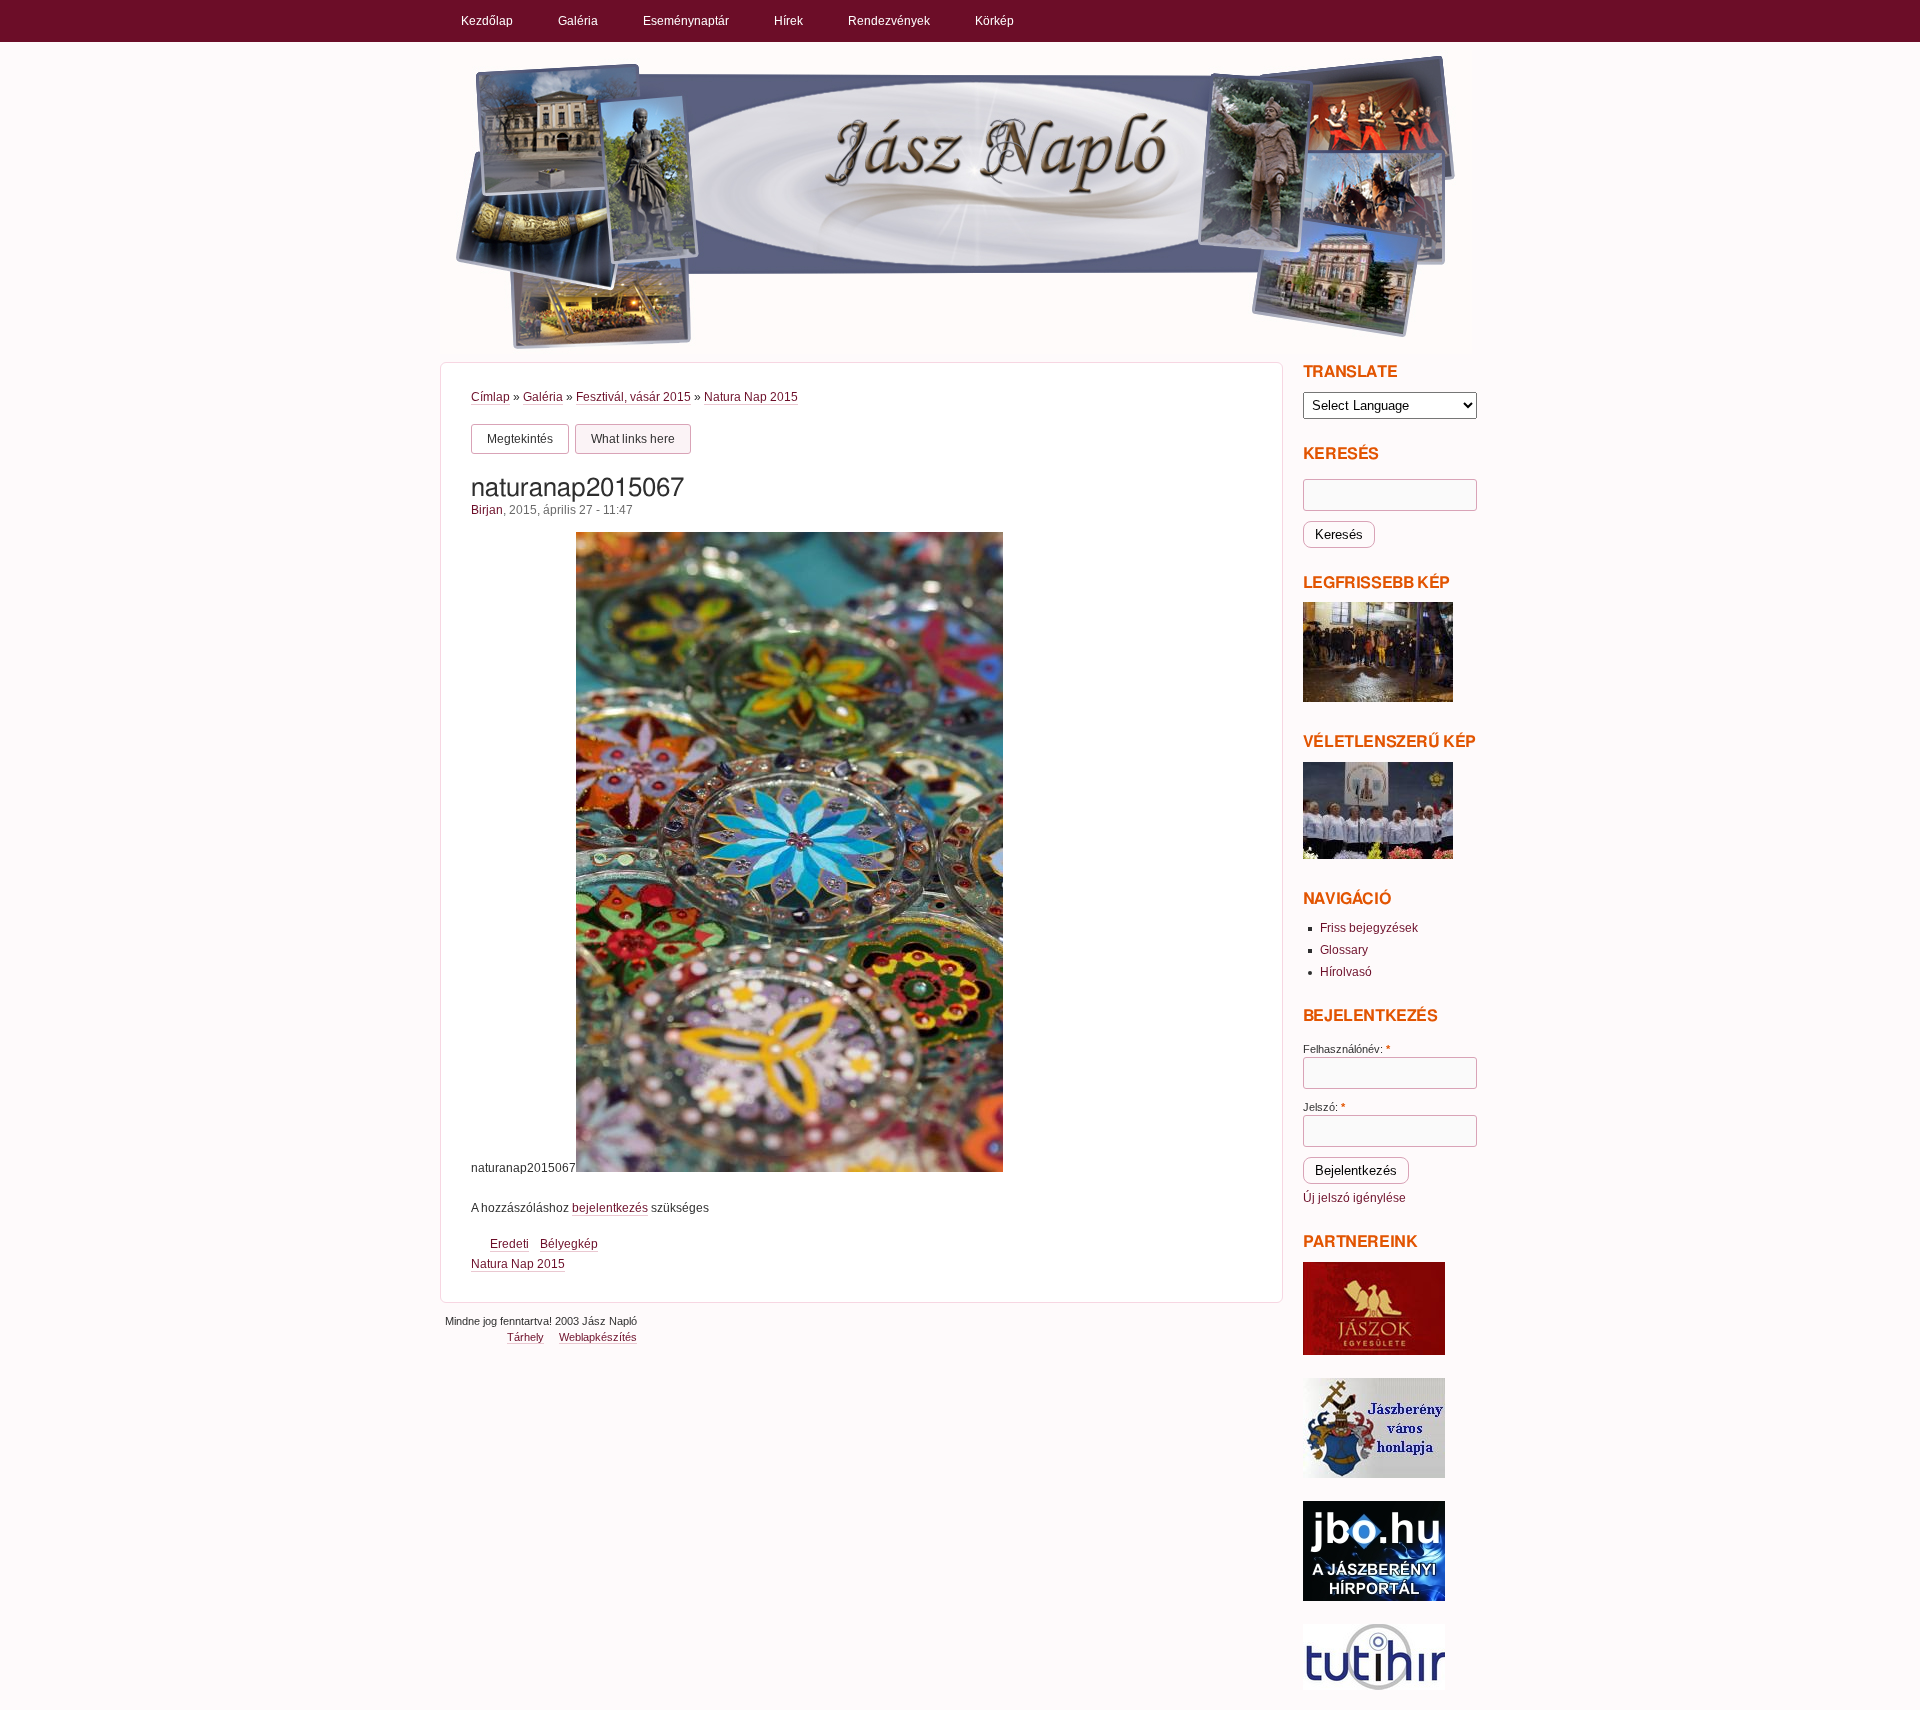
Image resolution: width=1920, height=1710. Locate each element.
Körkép (994, 21)
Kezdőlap (487, 21)
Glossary (1344, 950)
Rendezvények (889, 21)
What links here (633, 439)
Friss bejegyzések (1369, 928)
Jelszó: (1324, 1107)
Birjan (487, 510)
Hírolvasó (1346, 972)
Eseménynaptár (686, 21)
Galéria (578, 21)
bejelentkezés (610, 1208)
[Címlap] (956, 201)
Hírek (788, 21)
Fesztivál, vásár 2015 (633, 397)
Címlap (490, 397)
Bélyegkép (569, 1244)
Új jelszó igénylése (1354, 1198)
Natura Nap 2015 (751, 397)
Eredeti (509, 1244)
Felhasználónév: (1346, 1049)
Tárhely (525, 1337)
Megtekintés (520, 439)
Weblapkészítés (598, 1337)
